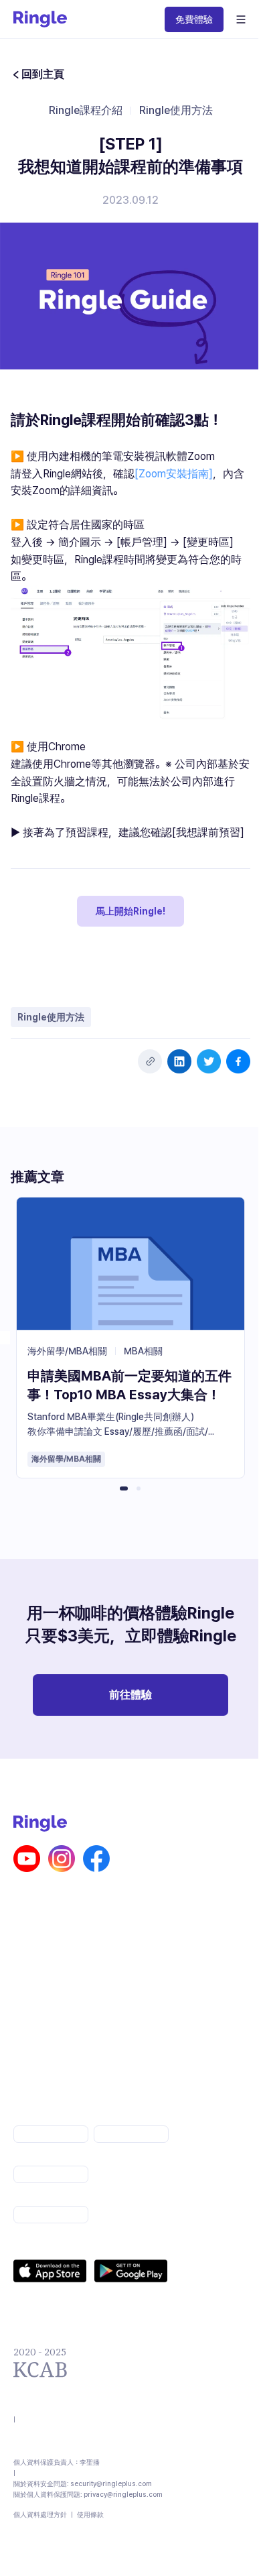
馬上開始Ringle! (130, 911)
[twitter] (209, 1061)
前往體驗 (130, 1695)
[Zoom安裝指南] (174, 474)
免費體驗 (194, 19)
